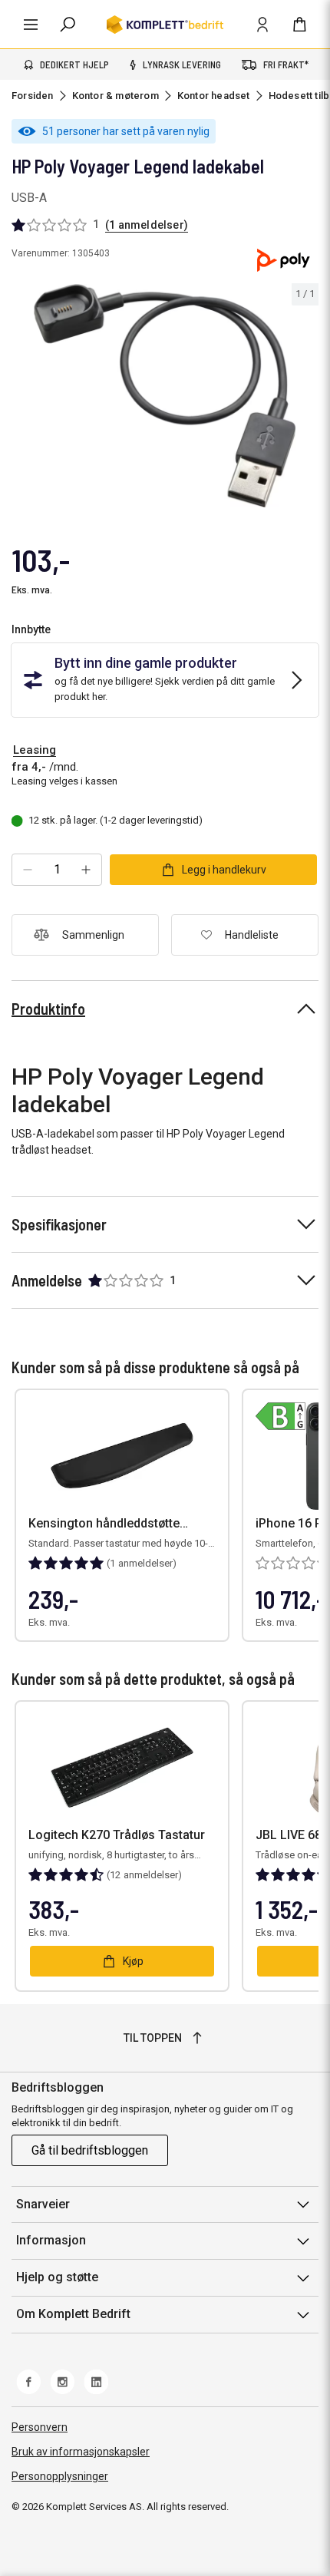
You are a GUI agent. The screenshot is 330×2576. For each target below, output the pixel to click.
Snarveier (43, 2204)
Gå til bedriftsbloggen (90, 2150)
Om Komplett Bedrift (73, 2314)
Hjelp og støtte (57, 2277)
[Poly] (283, 260)
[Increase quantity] (86, 870)
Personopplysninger (60, 2476)
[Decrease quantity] (28, 870)
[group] (165, 396)
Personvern (40, 2427)
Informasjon (51, 2240)
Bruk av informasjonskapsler (81, 2452)
